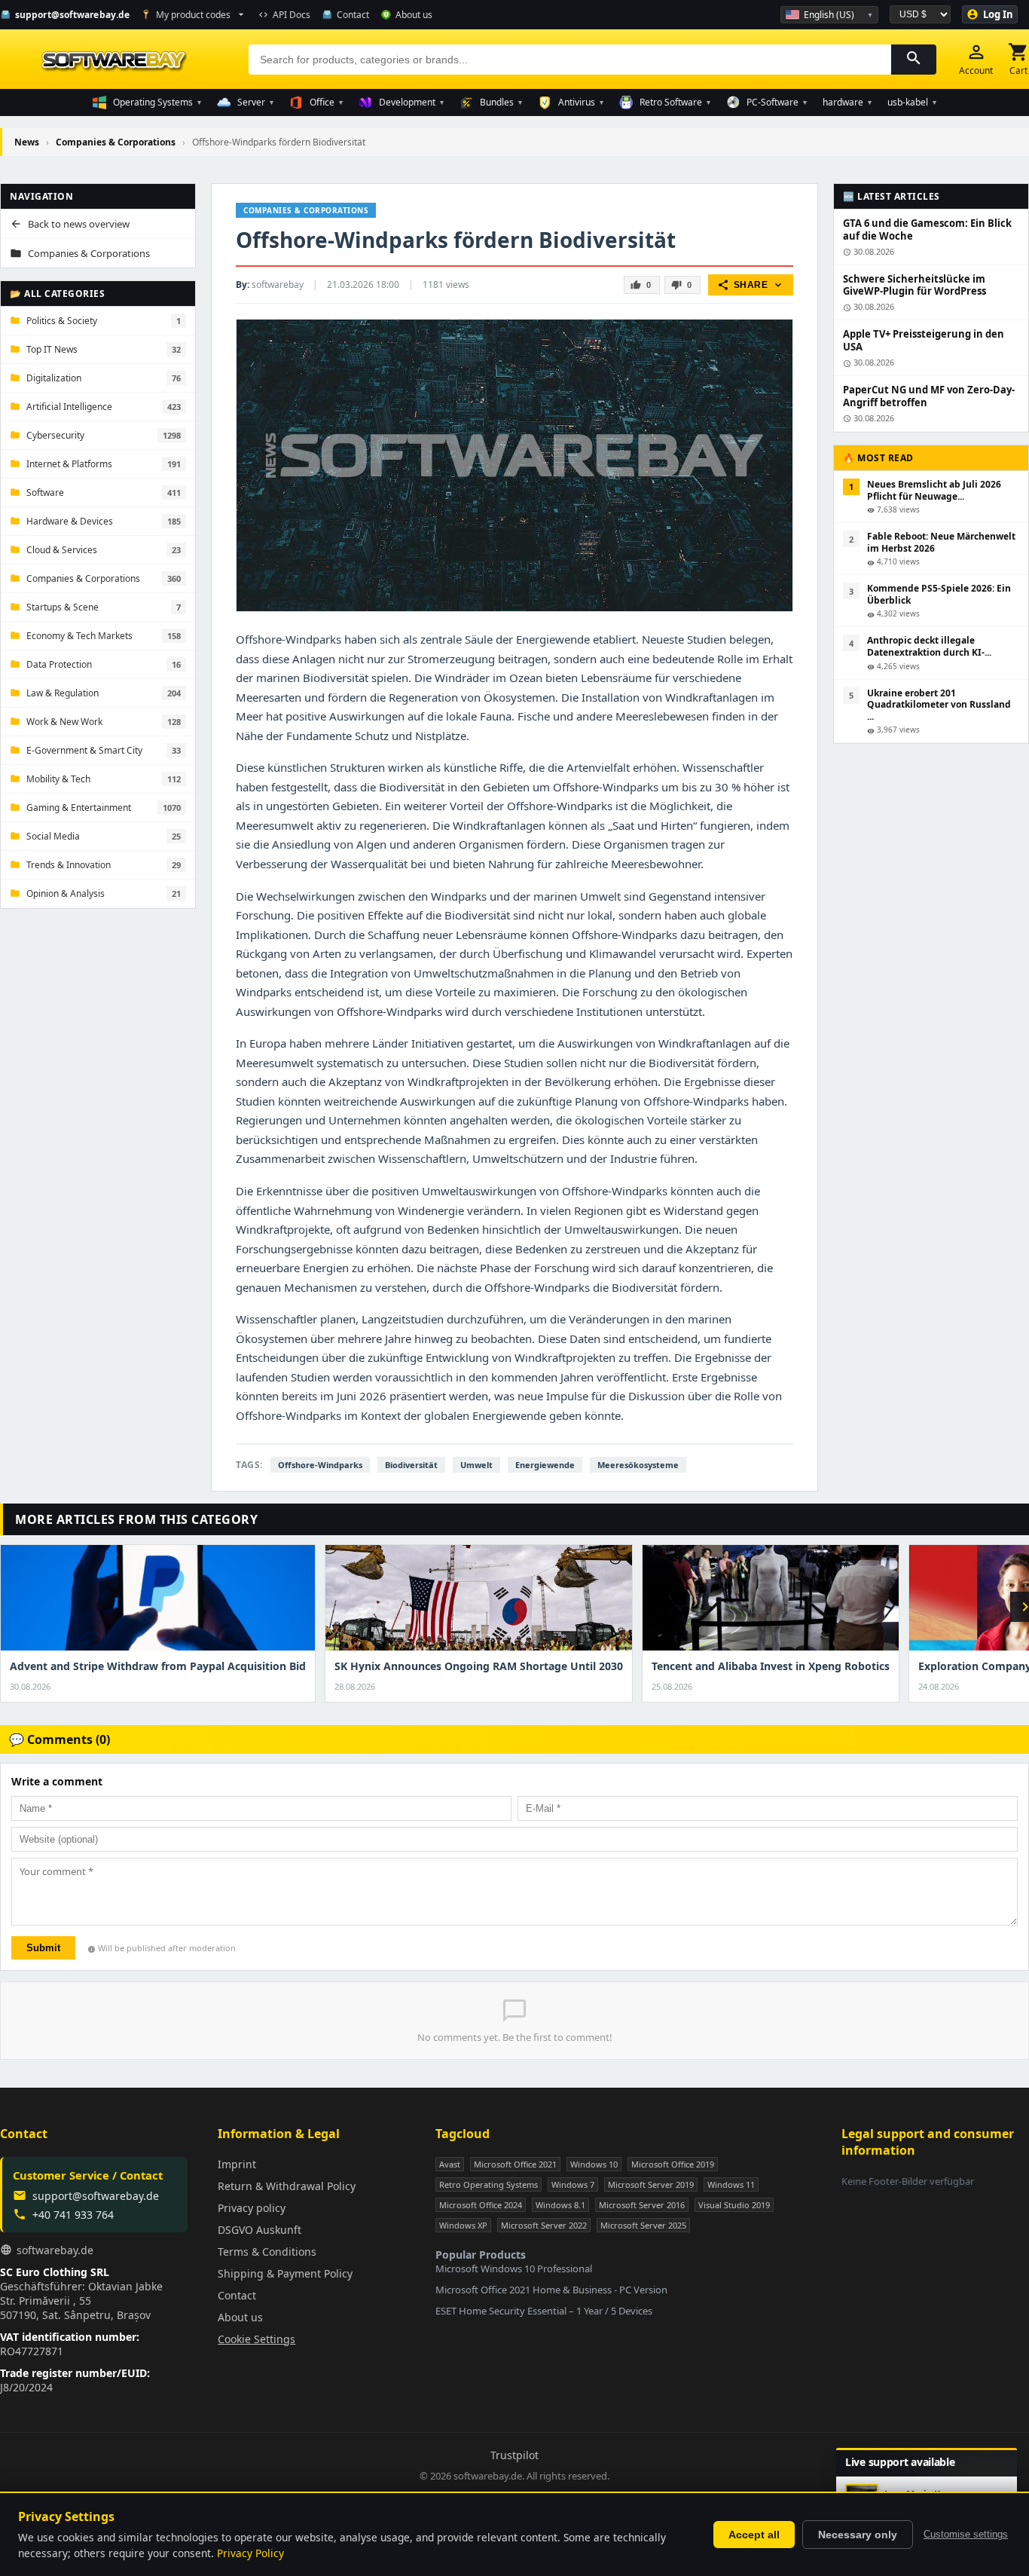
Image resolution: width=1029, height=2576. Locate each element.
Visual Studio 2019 (734, 2205)
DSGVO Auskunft (260, 2230)
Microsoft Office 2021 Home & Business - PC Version (551, 2290)
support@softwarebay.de (96, 2196)
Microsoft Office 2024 (481, 2205)
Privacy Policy (250, 2553)
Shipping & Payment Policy (285, 2273)
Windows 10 (594, 2164)
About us (240, 2317)
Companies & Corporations (117, 142)
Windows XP (463, 2225)
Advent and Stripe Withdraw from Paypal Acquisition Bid (158, 1666)
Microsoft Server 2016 (642, 2205)
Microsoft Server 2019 (651, 2184)
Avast (450, 2164)
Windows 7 (573, 2184)
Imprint (237, 2164)
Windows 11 (731, 2184)
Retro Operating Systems (489, 2184)
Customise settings (966, 2534)
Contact (237, 2295)
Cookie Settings (256, 2339)
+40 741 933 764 (73, 2215)
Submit (43, 1948)
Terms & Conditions (267, 2252)
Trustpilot (514, 2455)
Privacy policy (252, 2208)
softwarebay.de (55, 2250)
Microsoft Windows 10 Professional (514, 2269)
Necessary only (858, 2535)
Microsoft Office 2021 (515, 2164)
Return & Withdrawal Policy (287, 2186)
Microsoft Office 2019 (673, 2164)
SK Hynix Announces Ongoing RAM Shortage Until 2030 (479, 1666)
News (27, 142)
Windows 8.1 (560, 2205)
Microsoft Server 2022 (544, 2225)
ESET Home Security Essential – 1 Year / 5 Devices (544, 2311)
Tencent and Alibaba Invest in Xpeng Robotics (771, 1666)
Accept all (754, 2535)
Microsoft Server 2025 (643, 2225)
